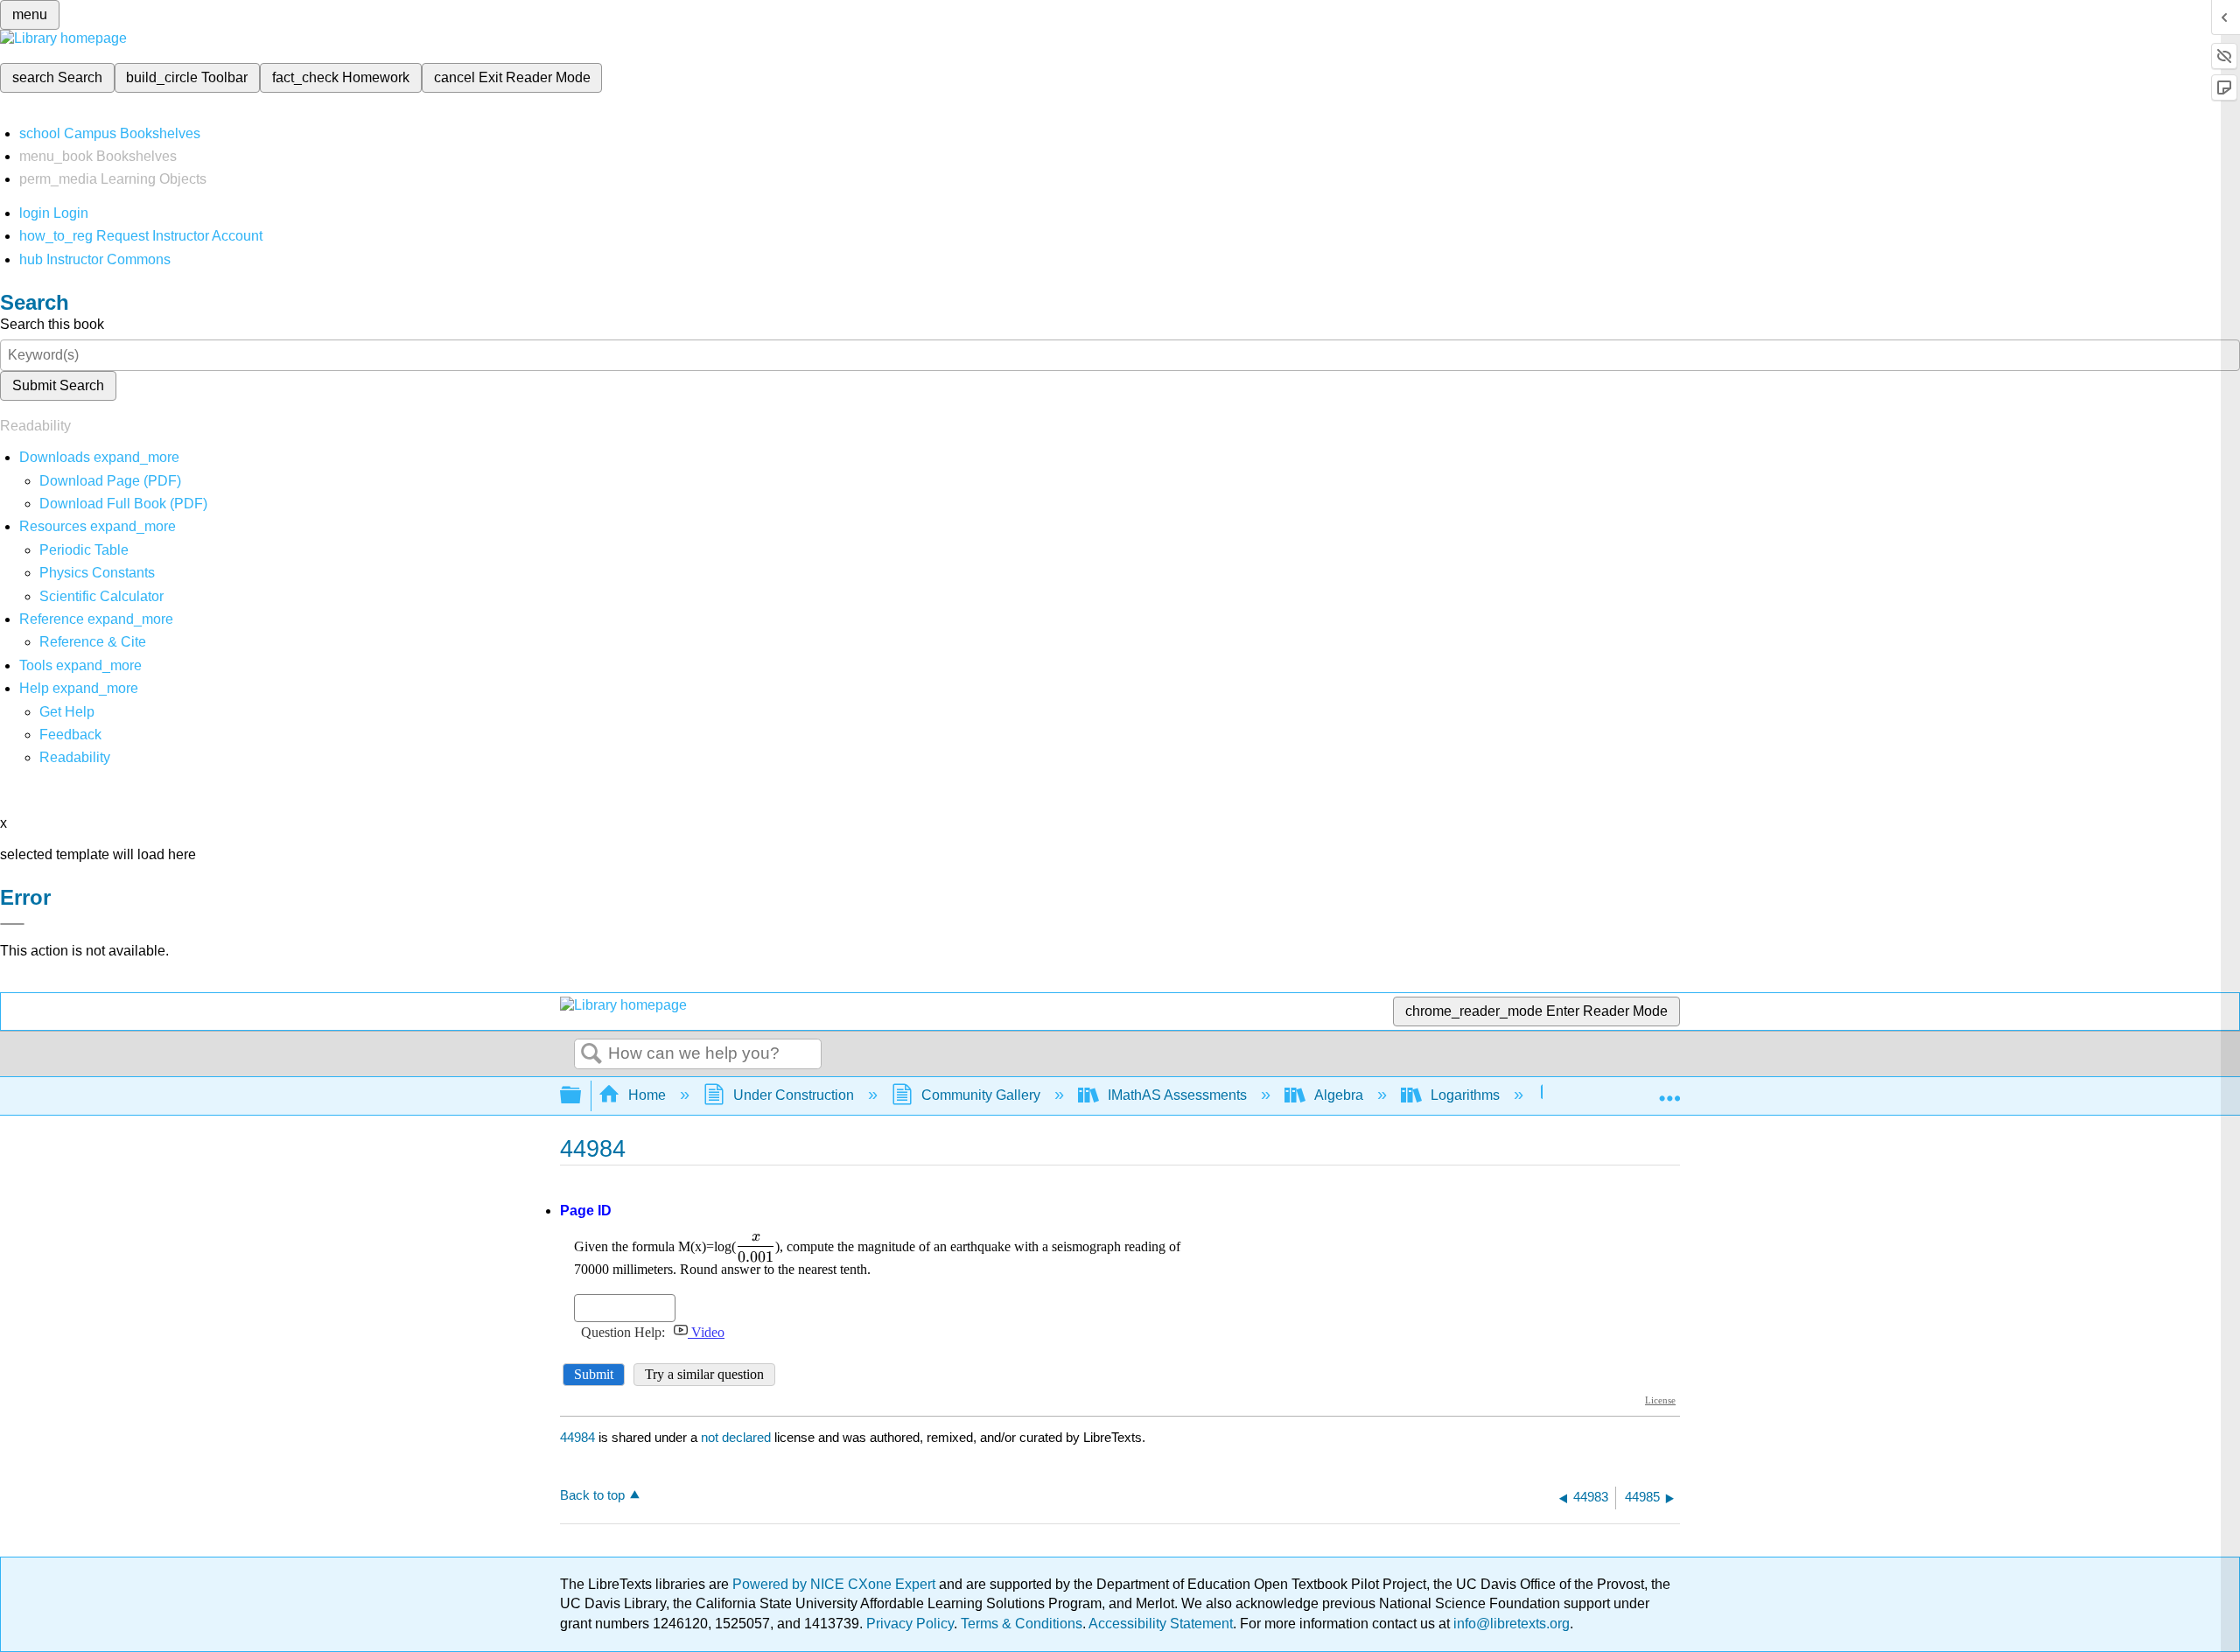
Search (591, 1054)
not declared (738, 1437)
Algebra (1339, 1095)
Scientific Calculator (101, 596)
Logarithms (1465, 1095)
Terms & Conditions (1022, 1624)
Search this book (52, 324)
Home (647, 1095)
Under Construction (794, 1095)
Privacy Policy (910, 1624)
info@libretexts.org (1510, 1624)
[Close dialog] (12, 924)
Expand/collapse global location (1669, 1090)
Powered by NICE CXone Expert (836, 1584)
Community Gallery (981, 1095)
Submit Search (58, 385)
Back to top (592, 1495)
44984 (577, 1437)
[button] (70, 735)
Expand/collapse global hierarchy (582, 1096)
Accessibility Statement (1161, 1624)
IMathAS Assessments (1177, 1095)
